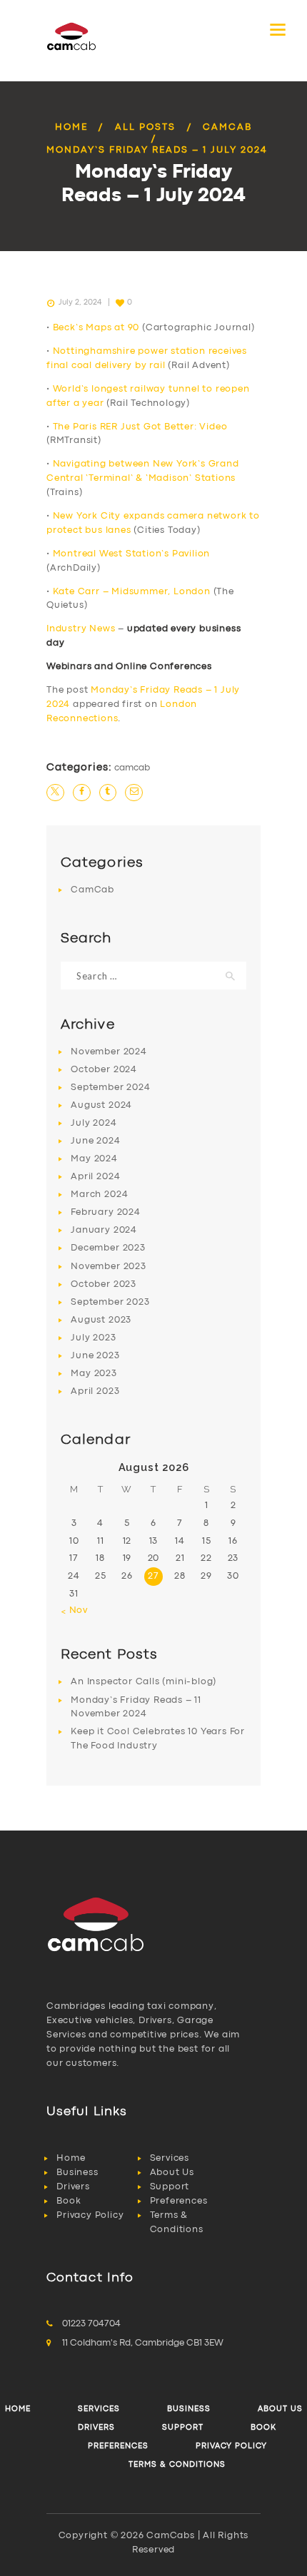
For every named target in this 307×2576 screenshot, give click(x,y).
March (99, 1195)
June (95, 1141)
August (101, 1105)
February (105, 1212)
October (104, 1070)
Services (170, 2158)
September (110, 1088)
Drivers (73, 2187)
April (95, 1177)
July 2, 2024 (80, 302)
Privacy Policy (90, 2215)
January (104, 1230)
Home (71, 127)
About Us (172, 2173)
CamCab (227, 127)
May (94, 1159)
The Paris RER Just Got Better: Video (140, 427)
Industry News (81, 629)
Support (170, 2187)
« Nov (74, 1610)
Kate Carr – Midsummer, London (132, 592)
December (108, 1248)
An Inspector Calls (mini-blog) (144, 1682)
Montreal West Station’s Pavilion (132, 554)
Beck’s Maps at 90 (96, 328)
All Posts (145, 127)
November (109, 1052)
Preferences (179, 2201)
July (94, 1123)
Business (77, 2173)
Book (69, 2201)
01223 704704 (91, 2324)
